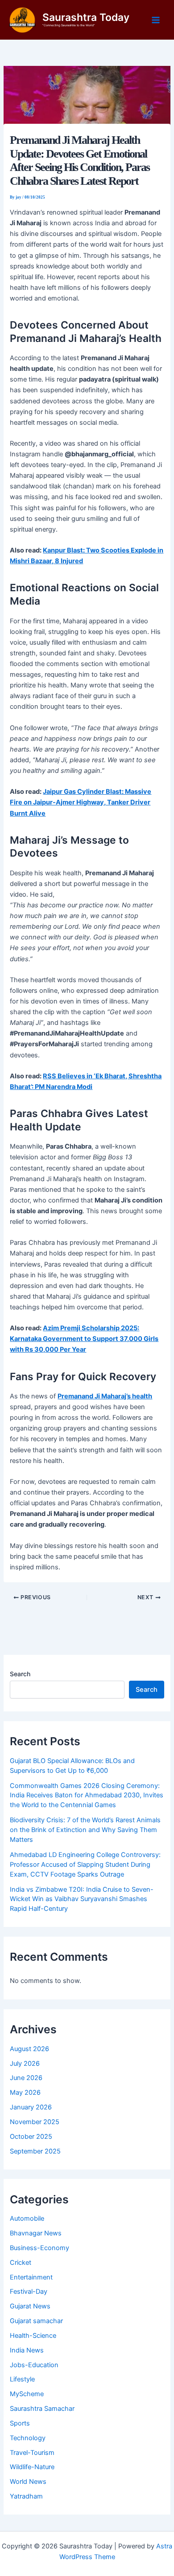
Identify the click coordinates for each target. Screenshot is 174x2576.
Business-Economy (39, 2248)
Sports (20, 2423)
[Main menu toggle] (156, 20)
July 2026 (25, 2064)
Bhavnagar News (36, 2233)
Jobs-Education (34, 2365)
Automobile (27, 2218)
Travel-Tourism (32, 2453)
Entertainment (31, 2277)
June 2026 (26, 2078)
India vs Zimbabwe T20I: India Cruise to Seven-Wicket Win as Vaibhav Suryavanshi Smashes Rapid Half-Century (82, 1899)
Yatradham (26, 2496)
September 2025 (35, 2151)
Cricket (21, 2263)
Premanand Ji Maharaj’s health (105, 1396)
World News (28, 2482)
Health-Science (33, 2336)
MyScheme (27, 2394)
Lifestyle (22, 2379)
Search (20, 1674)
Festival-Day (29, 2292)
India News (27, 2350)
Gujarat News (30, 2306)
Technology (28, 2438)
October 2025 (31, 2137)
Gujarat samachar (36, 2321)
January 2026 (31, 2107)
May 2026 (25, 2092)
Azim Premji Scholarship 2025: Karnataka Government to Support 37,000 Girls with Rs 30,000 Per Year (84, 1339)
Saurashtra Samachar (42, 2409)
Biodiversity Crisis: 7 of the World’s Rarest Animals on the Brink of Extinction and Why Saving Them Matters (85, 1830)
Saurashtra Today (86, 17)
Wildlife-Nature (32, 2467)
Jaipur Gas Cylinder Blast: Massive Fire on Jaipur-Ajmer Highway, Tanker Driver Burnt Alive (81, 802)
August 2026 (29, 2049)
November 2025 (35, 2122)
